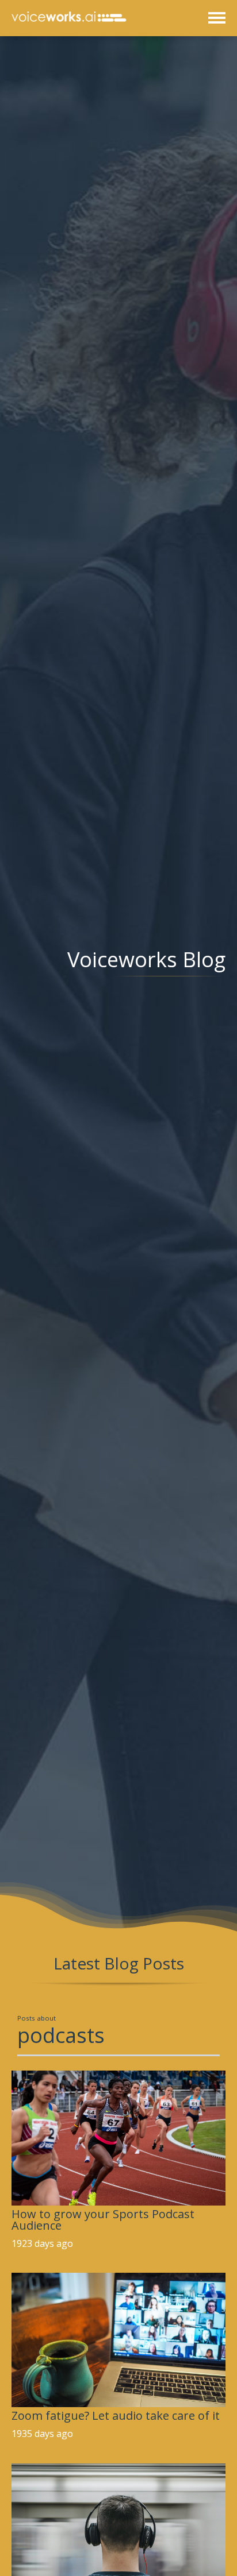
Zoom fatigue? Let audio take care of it (116, 2415)
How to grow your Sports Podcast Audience (103, 2220)
